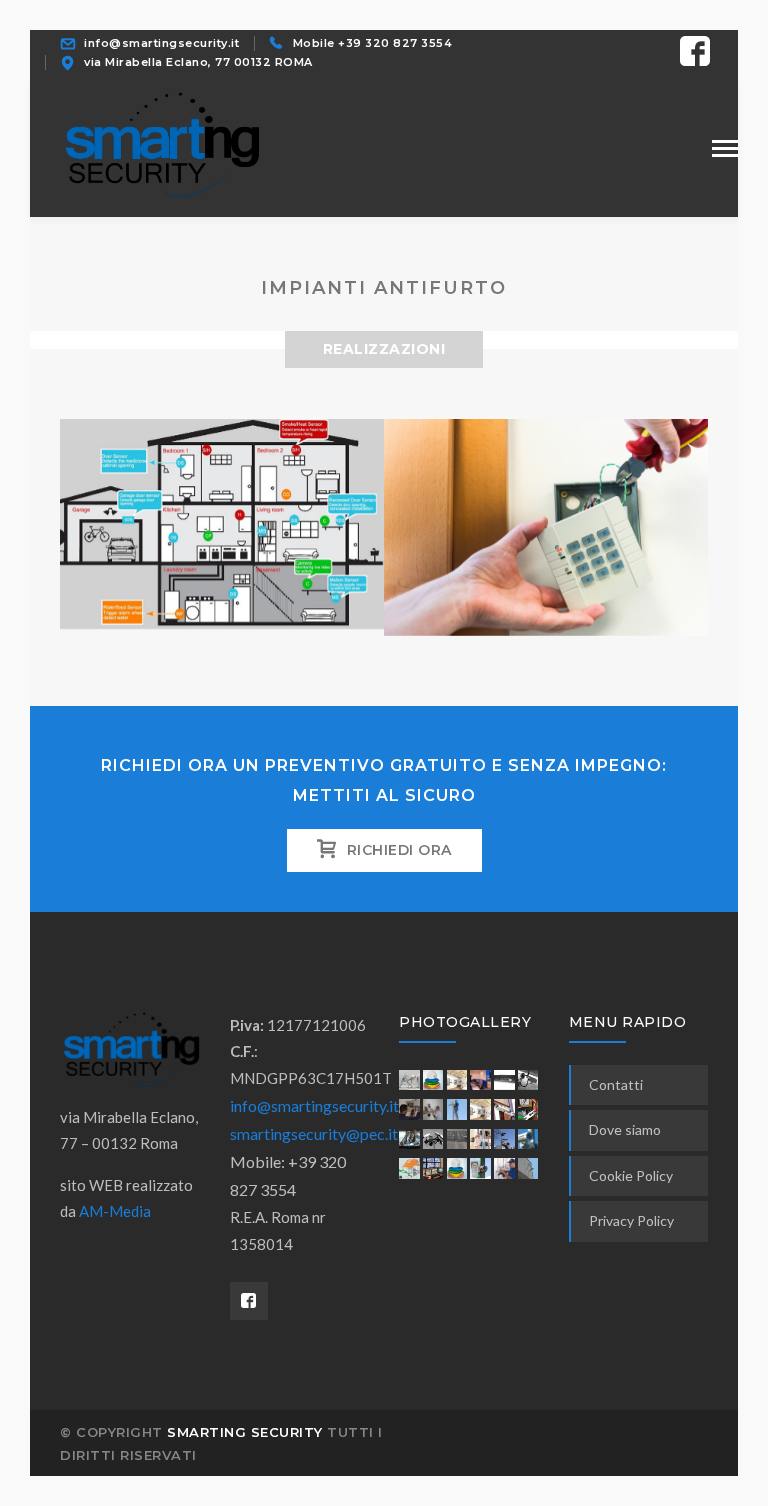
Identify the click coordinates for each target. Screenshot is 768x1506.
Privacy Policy (631, 1220)
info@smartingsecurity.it (314, 1105)
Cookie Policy (631, 1175)
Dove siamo (625, 1129)
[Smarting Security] (160, 145)
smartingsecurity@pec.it (314, 1133)
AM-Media (115, 1211)
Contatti (616, 1084)
